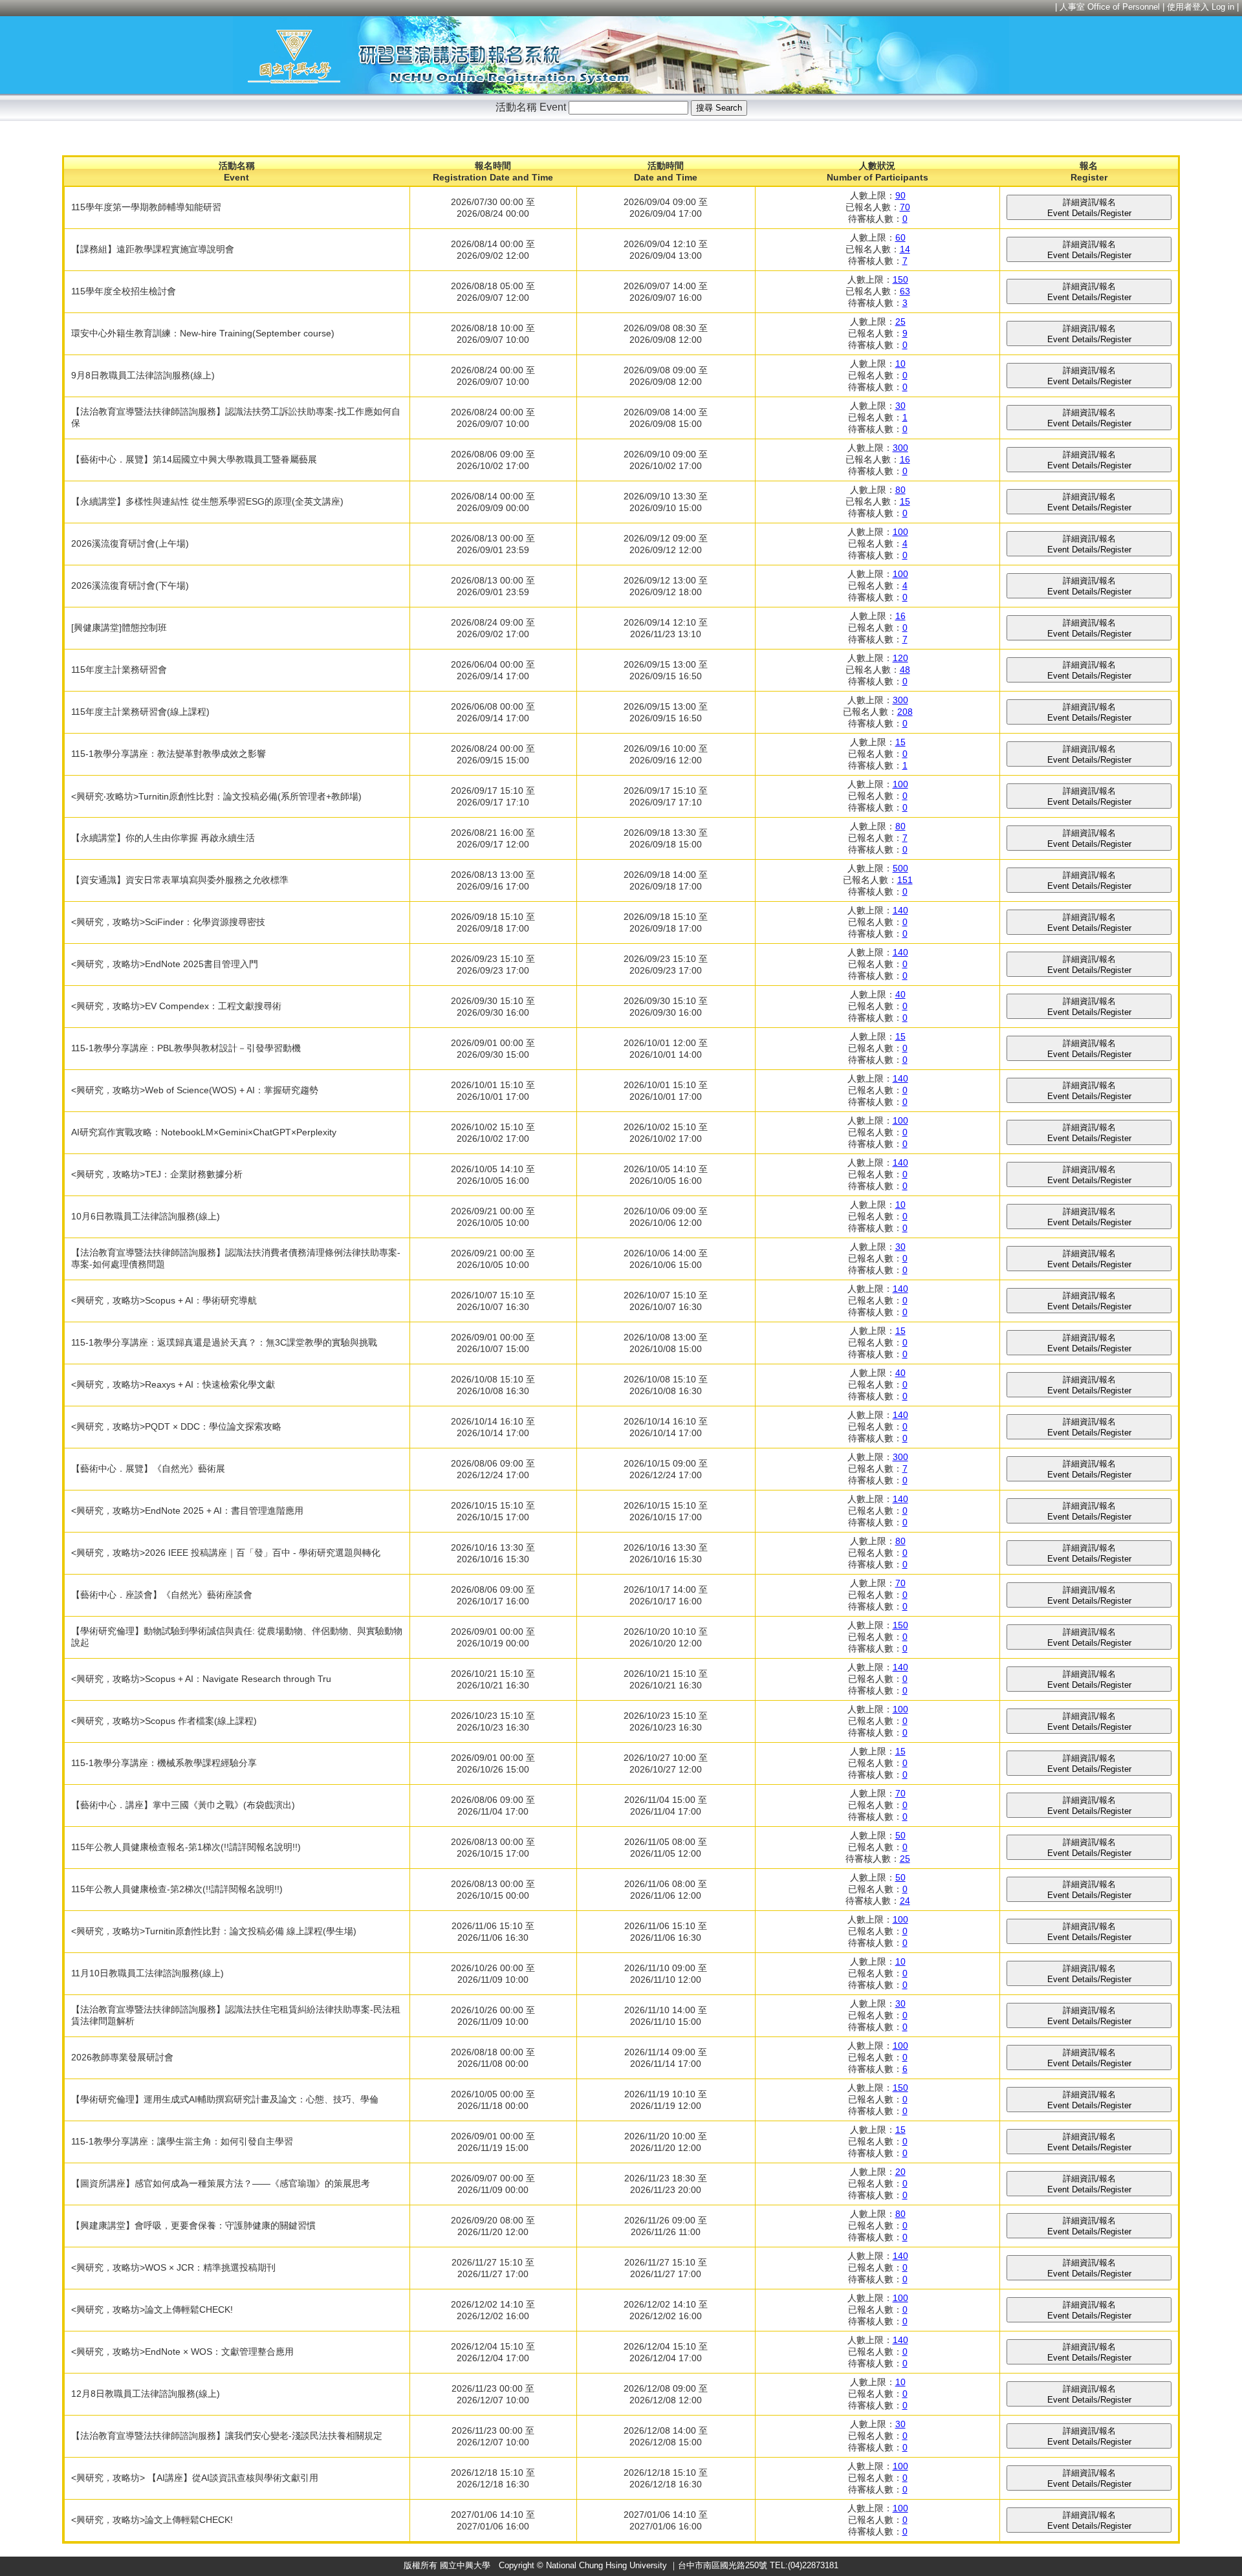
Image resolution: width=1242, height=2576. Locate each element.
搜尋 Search (719, 108)
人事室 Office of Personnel (1110, 7)
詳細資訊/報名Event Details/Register (1089, 208)
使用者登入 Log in (1201, 7)
